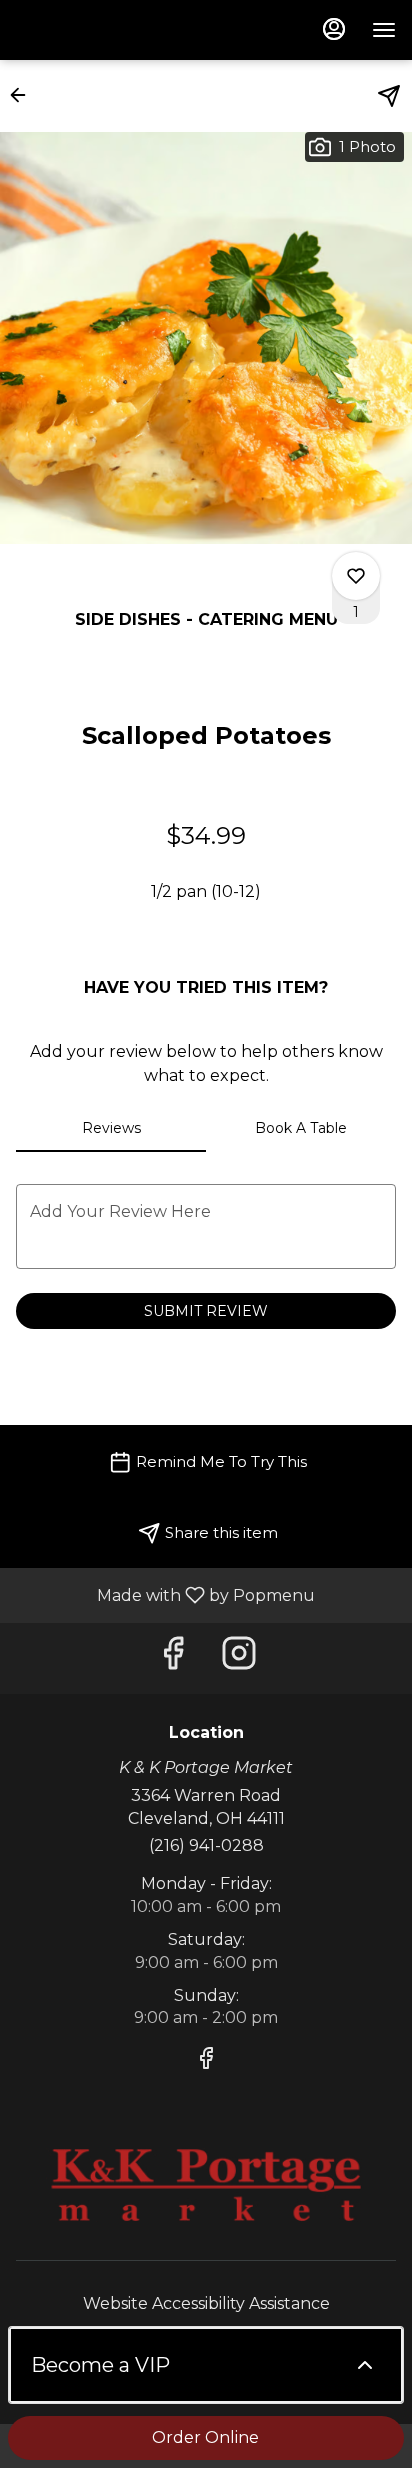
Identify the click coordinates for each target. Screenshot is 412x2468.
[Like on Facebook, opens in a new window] (173, 1658)
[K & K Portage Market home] (106, 30)
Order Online (205, 2437)
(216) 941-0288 (206, 1845)
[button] (24, 95)
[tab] (111, 1128)
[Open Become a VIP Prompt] (365, 2365)
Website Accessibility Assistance (206, 2303)
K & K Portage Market (206, 2185)
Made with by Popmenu (165, 1594)
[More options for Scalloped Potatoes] (356, 576)
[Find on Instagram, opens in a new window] (239, 1658)
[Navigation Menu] (384, 30)
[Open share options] (389, 96)
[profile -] (334, 29)
